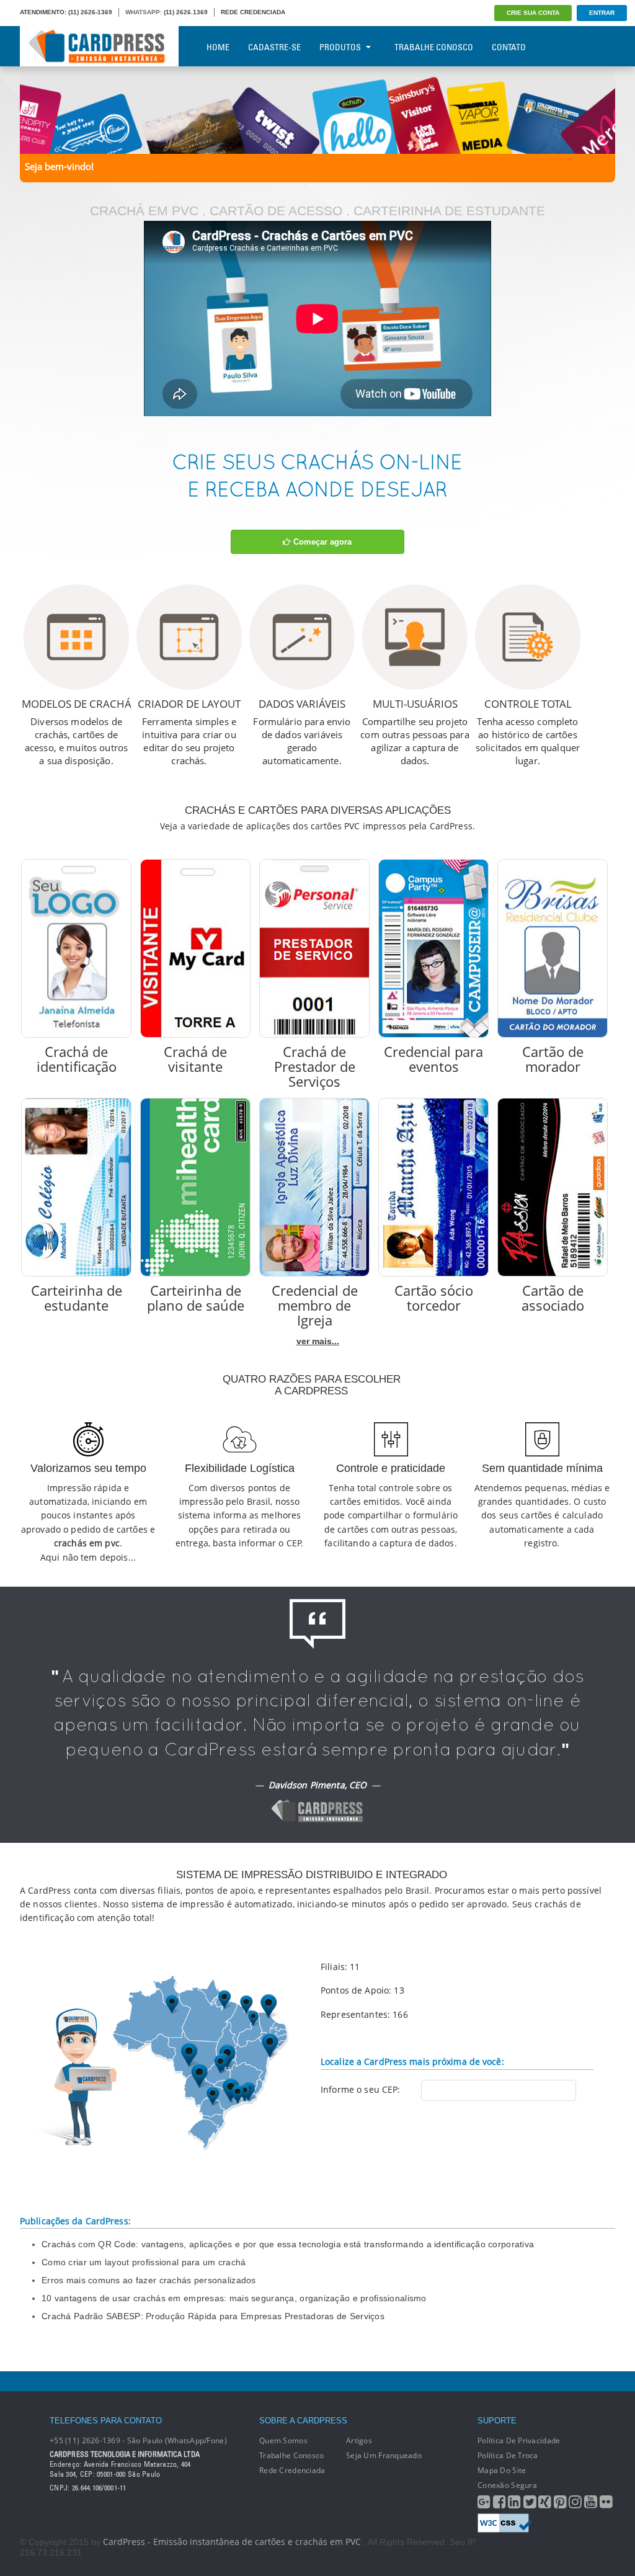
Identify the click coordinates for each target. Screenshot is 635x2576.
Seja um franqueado (384, 2455)
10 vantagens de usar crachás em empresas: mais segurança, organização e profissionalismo (234, 2298)
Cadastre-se (274, 47)
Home (218, 47)
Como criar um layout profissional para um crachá (144, 2262)
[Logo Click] (99, 46)
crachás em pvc (87, 1543)
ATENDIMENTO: (43, 12)
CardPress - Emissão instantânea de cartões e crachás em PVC (232, 2542)
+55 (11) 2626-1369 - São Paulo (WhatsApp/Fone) (138, 2440)
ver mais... (318, 1341)
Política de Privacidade (519, 2440)
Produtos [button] (340, 47)
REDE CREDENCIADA (253, 12)
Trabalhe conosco (291, 2455)
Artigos (359, 2440)
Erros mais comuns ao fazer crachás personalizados (149, 2280)
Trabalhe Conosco (434, 47)
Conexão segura (507, 2485)
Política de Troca (508, 2455)
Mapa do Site (502, 2470)
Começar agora (321, 542)
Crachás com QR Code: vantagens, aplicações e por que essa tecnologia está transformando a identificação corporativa (288, 2244)
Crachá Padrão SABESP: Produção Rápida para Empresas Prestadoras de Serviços (213, 2316)
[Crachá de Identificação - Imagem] (76, 948)
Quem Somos (283, 2440)
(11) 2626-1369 (90, 12)
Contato (509, 47)
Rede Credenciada (292, 2470)
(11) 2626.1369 (186, 12)
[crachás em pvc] (317, 109)
